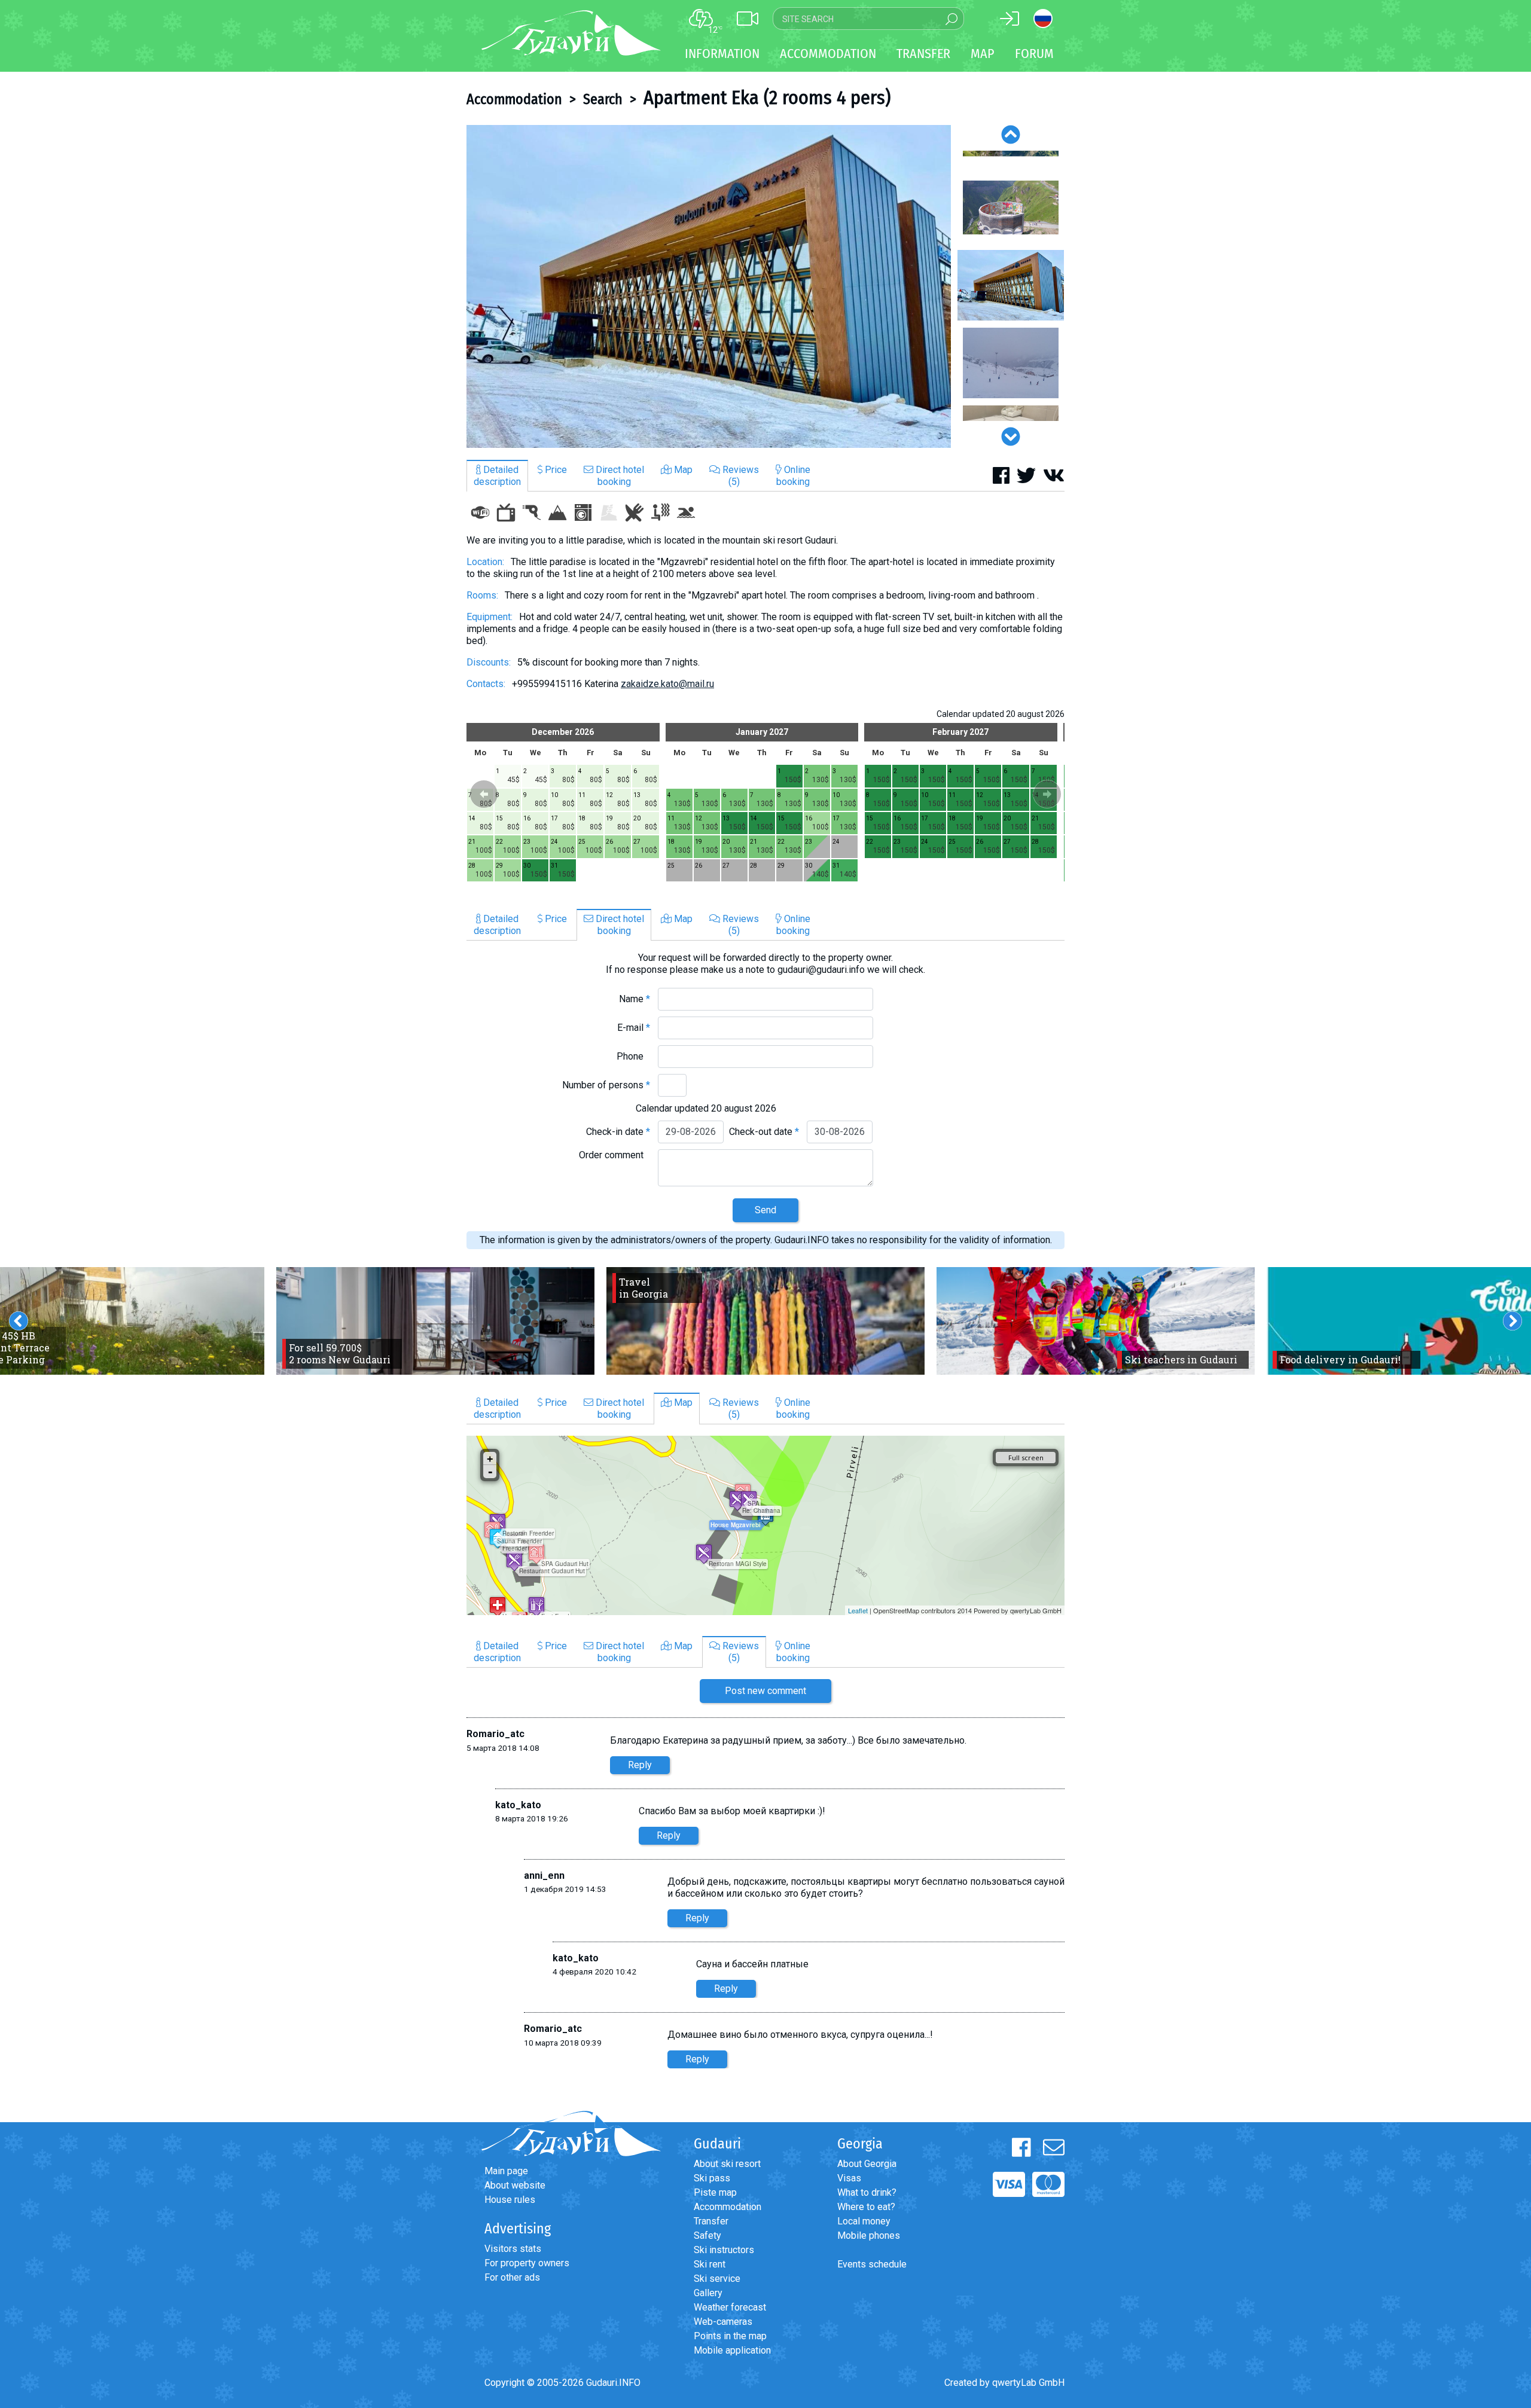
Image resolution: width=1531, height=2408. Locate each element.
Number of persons (606, 1085)
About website (515, 2185)
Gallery (708, 2293)
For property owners (527, 2263)
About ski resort (727, 2164)
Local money (864, 2221)
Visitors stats (513, 2249)
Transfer (711, 2221)
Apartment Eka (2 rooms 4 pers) (767, 97)
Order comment (614, 1155)
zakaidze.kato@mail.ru (667, 684)
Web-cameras (723, 2322)
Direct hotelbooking (619, 476)
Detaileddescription (497, 476)
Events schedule (872, 2264)
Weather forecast (730, 2307)
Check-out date (764, 1132)
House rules (510, 2200)
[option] (709, 286)
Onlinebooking (793, 476)
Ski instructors (724, 2250)
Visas (849, 2178)
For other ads (512, 2277)
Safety (707, 2235)
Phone (633, 1056)
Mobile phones (869, 2235)
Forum (1034, 54)
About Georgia (867, 2164)
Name (635, 999)
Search (603, 99)
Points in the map (730, 2336)
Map (983, 54)
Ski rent (710, 2264)
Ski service (717, 2279)
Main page (506, 2171)
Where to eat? (866, 2207)
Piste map (715, 2192)
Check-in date (618, 1132)
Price (555, 470)
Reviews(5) (739, 476)
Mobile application (732, 2350)
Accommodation (514, 99)
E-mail (634, 1028)
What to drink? (867, 2192)
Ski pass (712, 2178)
